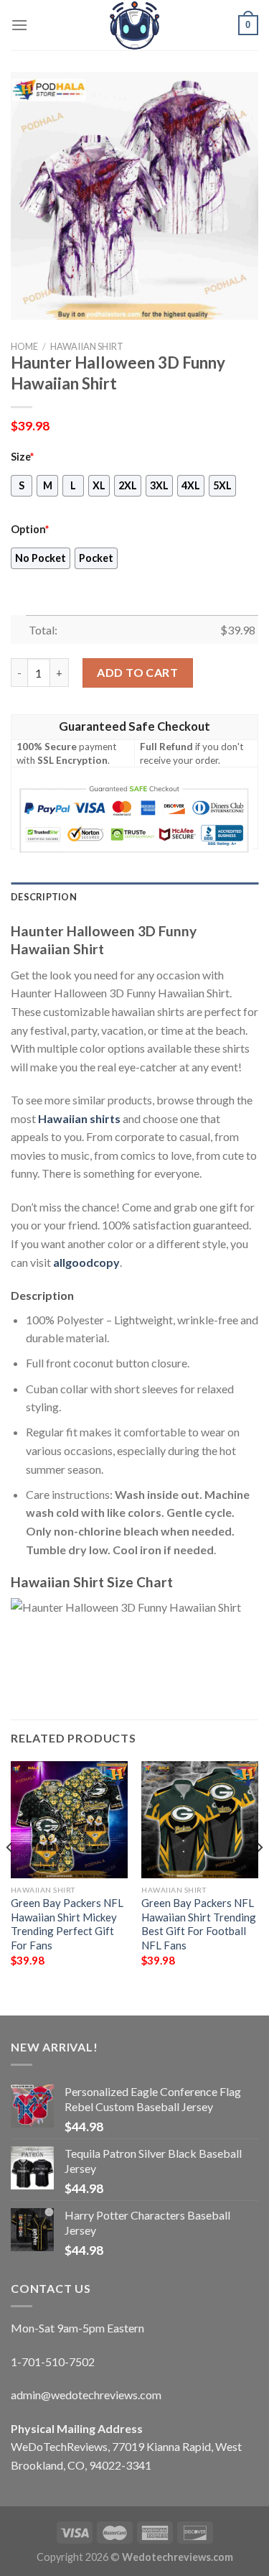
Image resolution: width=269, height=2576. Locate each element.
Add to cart (137, 672)
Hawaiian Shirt (87, 346)
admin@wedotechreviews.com (86, 2395)
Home (24, 346)
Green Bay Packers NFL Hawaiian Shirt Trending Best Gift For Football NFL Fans (199, 1924)
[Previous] (10, 1876)
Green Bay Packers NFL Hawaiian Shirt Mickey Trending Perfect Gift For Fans (67, 1924)
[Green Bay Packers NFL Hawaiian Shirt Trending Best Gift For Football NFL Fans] (200, 1820)
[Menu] (19, 25)
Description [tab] (44, 897)
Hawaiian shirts (79, 1118)
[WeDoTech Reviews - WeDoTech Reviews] (135, 25)
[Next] (259, 1876)
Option (30, 529)
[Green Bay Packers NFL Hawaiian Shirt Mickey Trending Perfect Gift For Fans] (69, 1820)
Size (22, 457)
